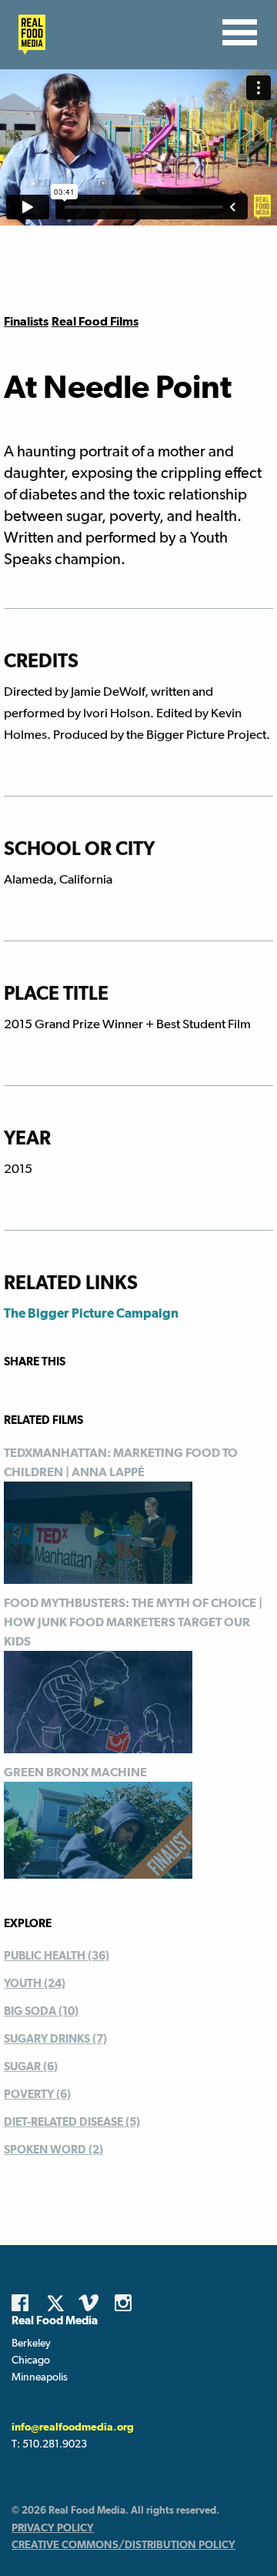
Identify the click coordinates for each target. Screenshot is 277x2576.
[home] (28, 35)
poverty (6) (37, 2094)
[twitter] (60, 2303)
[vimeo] (91, 2303)
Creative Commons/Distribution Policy (123, 2544)
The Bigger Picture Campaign (91, 1313)
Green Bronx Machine (75, 1772)
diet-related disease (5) (72, 2122)
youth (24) (35, 1983)
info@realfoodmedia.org (73, 2427)
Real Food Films (95, 321)
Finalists (26, 321)
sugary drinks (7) (55, 2038)
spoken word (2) (53, 2149)
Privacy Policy (53, 2528)
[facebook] (24, 2303)
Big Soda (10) (41, 2011)
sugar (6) (31, 2066)
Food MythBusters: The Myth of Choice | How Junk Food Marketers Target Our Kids (133, 1622)
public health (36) (57, 1955)
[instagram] (127, 2303)
